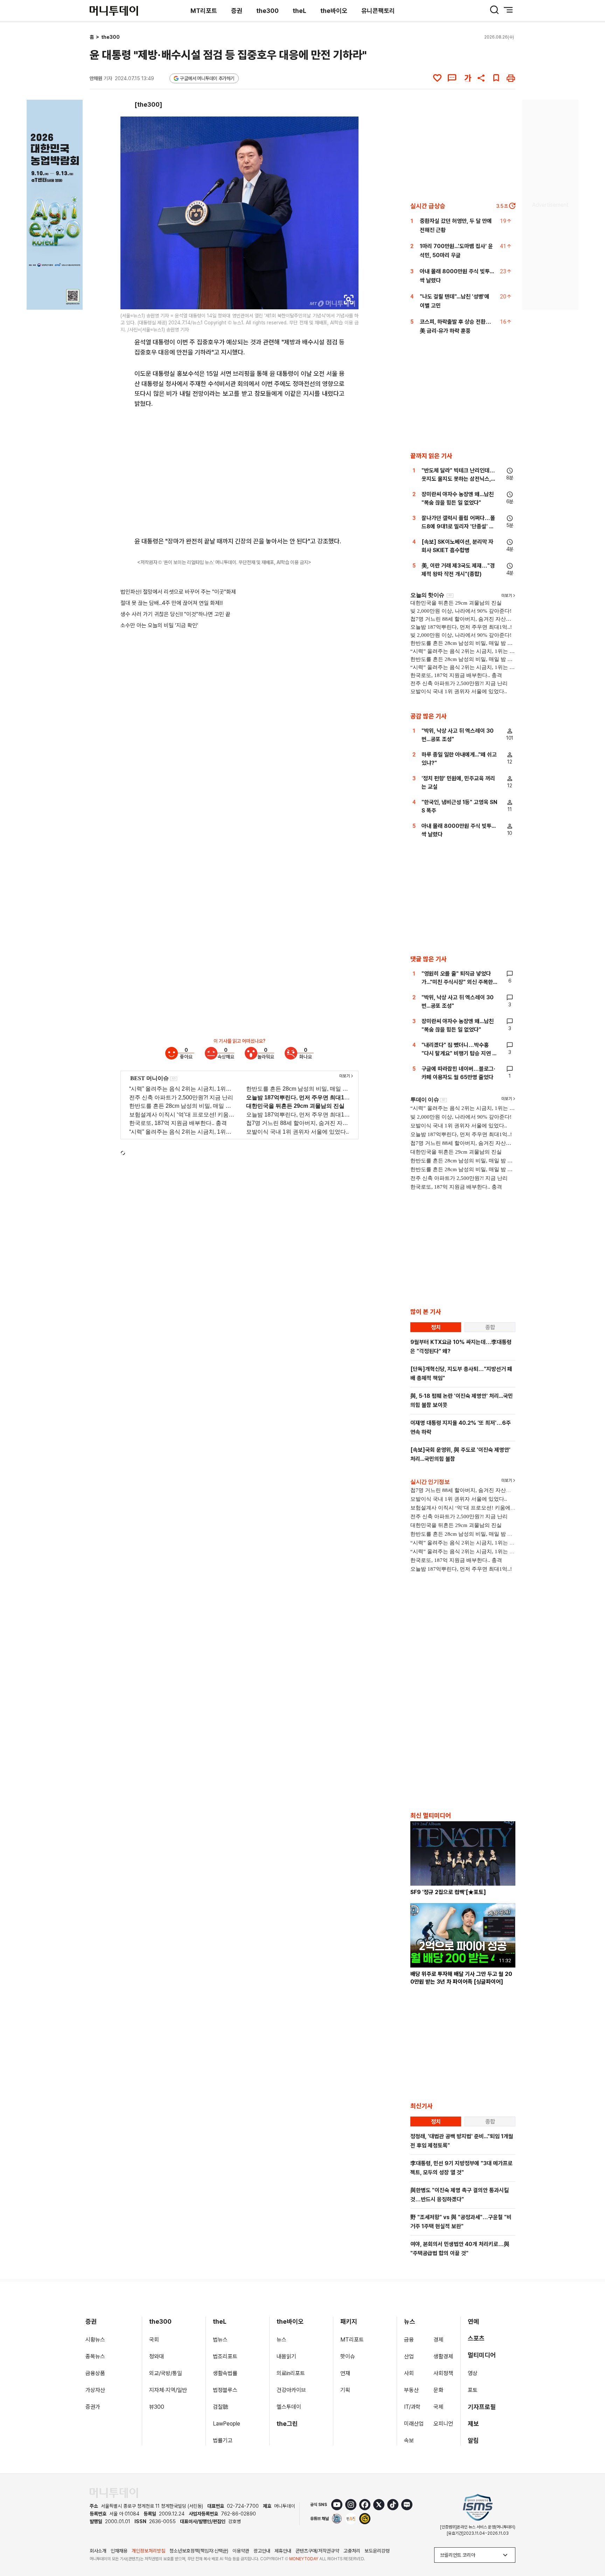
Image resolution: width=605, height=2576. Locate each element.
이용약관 (241, 2551)
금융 (409, 2340)
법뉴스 (220, 2340)
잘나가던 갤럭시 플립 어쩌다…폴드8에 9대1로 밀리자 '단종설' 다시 (458, 526)
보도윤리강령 (377, 2551)
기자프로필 (482, 2407)
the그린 (287, 2424)
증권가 (93, 2407)
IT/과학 (412, 2407)
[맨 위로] (590, 2547)
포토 (473, 2390)
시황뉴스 (95, 2340)
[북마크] (496, 78)
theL (300, 11)
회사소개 (98, 2551)
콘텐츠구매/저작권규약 (317, 2551)
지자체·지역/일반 (168, 2390)
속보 (409, 2440)
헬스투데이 (289, 2407)
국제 (438, 2407)
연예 (473, 2321)
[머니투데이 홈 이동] (114, 2493)
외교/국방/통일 (166, 2373)
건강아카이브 (291, 2390)
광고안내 (262, 2551)
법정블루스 (225, 2390)
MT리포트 (204, 11)
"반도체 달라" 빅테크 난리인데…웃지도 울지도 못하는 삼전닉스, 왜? (458, 479)
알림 (473, 2440)
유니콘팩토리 (378, 11)
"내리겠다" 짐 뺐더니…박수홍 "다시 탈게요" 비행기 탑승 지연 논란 (459, 1053)
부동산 (411, 2390)
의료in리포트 (291, 2373)
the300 (267, 11)
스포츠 (476, 2338)
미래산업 (414, 2424)
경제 (438, 2340)
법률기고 (223, 2440)
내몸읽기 (286, 2356)
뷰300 (157, 2407)
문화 (438, 2390)
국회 (154, 2340)
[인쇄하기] (511, 78)
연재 (345, 2373)
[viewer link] (349, 300)
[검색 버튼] (494, 10)
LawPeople (227, 2424)
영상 (473, 2373)
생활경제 (443, 2356)
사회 (409, 2373)
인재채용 (119, 2551)
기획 (345, 2390)
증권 (237, 11)
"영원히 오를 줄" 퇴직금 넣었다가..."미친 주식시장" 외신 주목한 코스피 (457, 982)
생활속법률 (225, 2373)
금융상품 (95, 2373)
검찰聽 (221, 2407)
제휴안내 (283, 2551)
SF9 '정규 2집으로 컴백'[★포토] (448, 1892)
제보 (473, 2424)
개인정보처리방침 (148, 2551)
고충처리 (352, 2551)
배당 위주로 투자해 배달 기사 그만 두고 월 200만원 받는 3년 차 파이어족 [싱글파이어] (461, 1978)
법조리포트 (225, 2356)
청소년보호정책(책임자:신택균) (199, 2551)
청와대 (157, 2356)
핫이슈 (348, 2356)
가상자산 (95, 2390)
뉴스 (281, 2340)
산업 (409, 2356)
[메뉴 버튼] (508, 10)
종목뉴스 (95, 2356)
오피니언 (443, 2424)
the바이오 (334, 11)
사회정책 (443, 2373)
